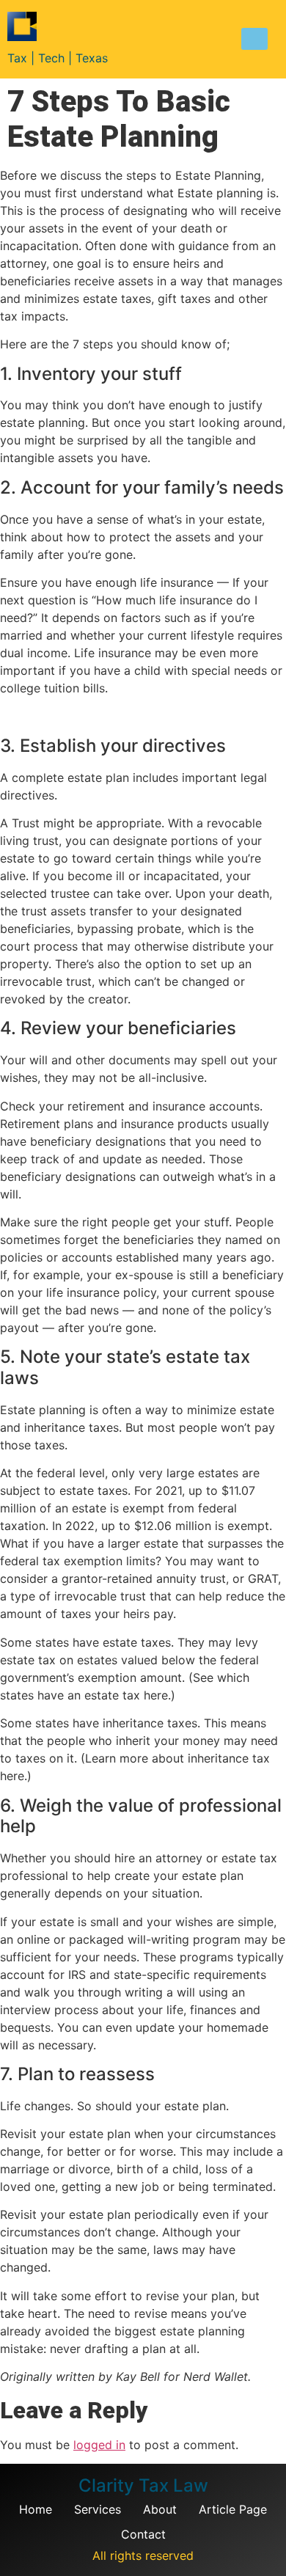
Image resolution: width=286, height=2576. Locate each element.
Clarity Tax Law (143, 2485)
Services (98, 2509)
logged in (99, 2445)
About (160, 2509)
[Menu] (254, 39)
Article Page (233, 2509)
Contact (143, 2534)
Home (36, 2509)
